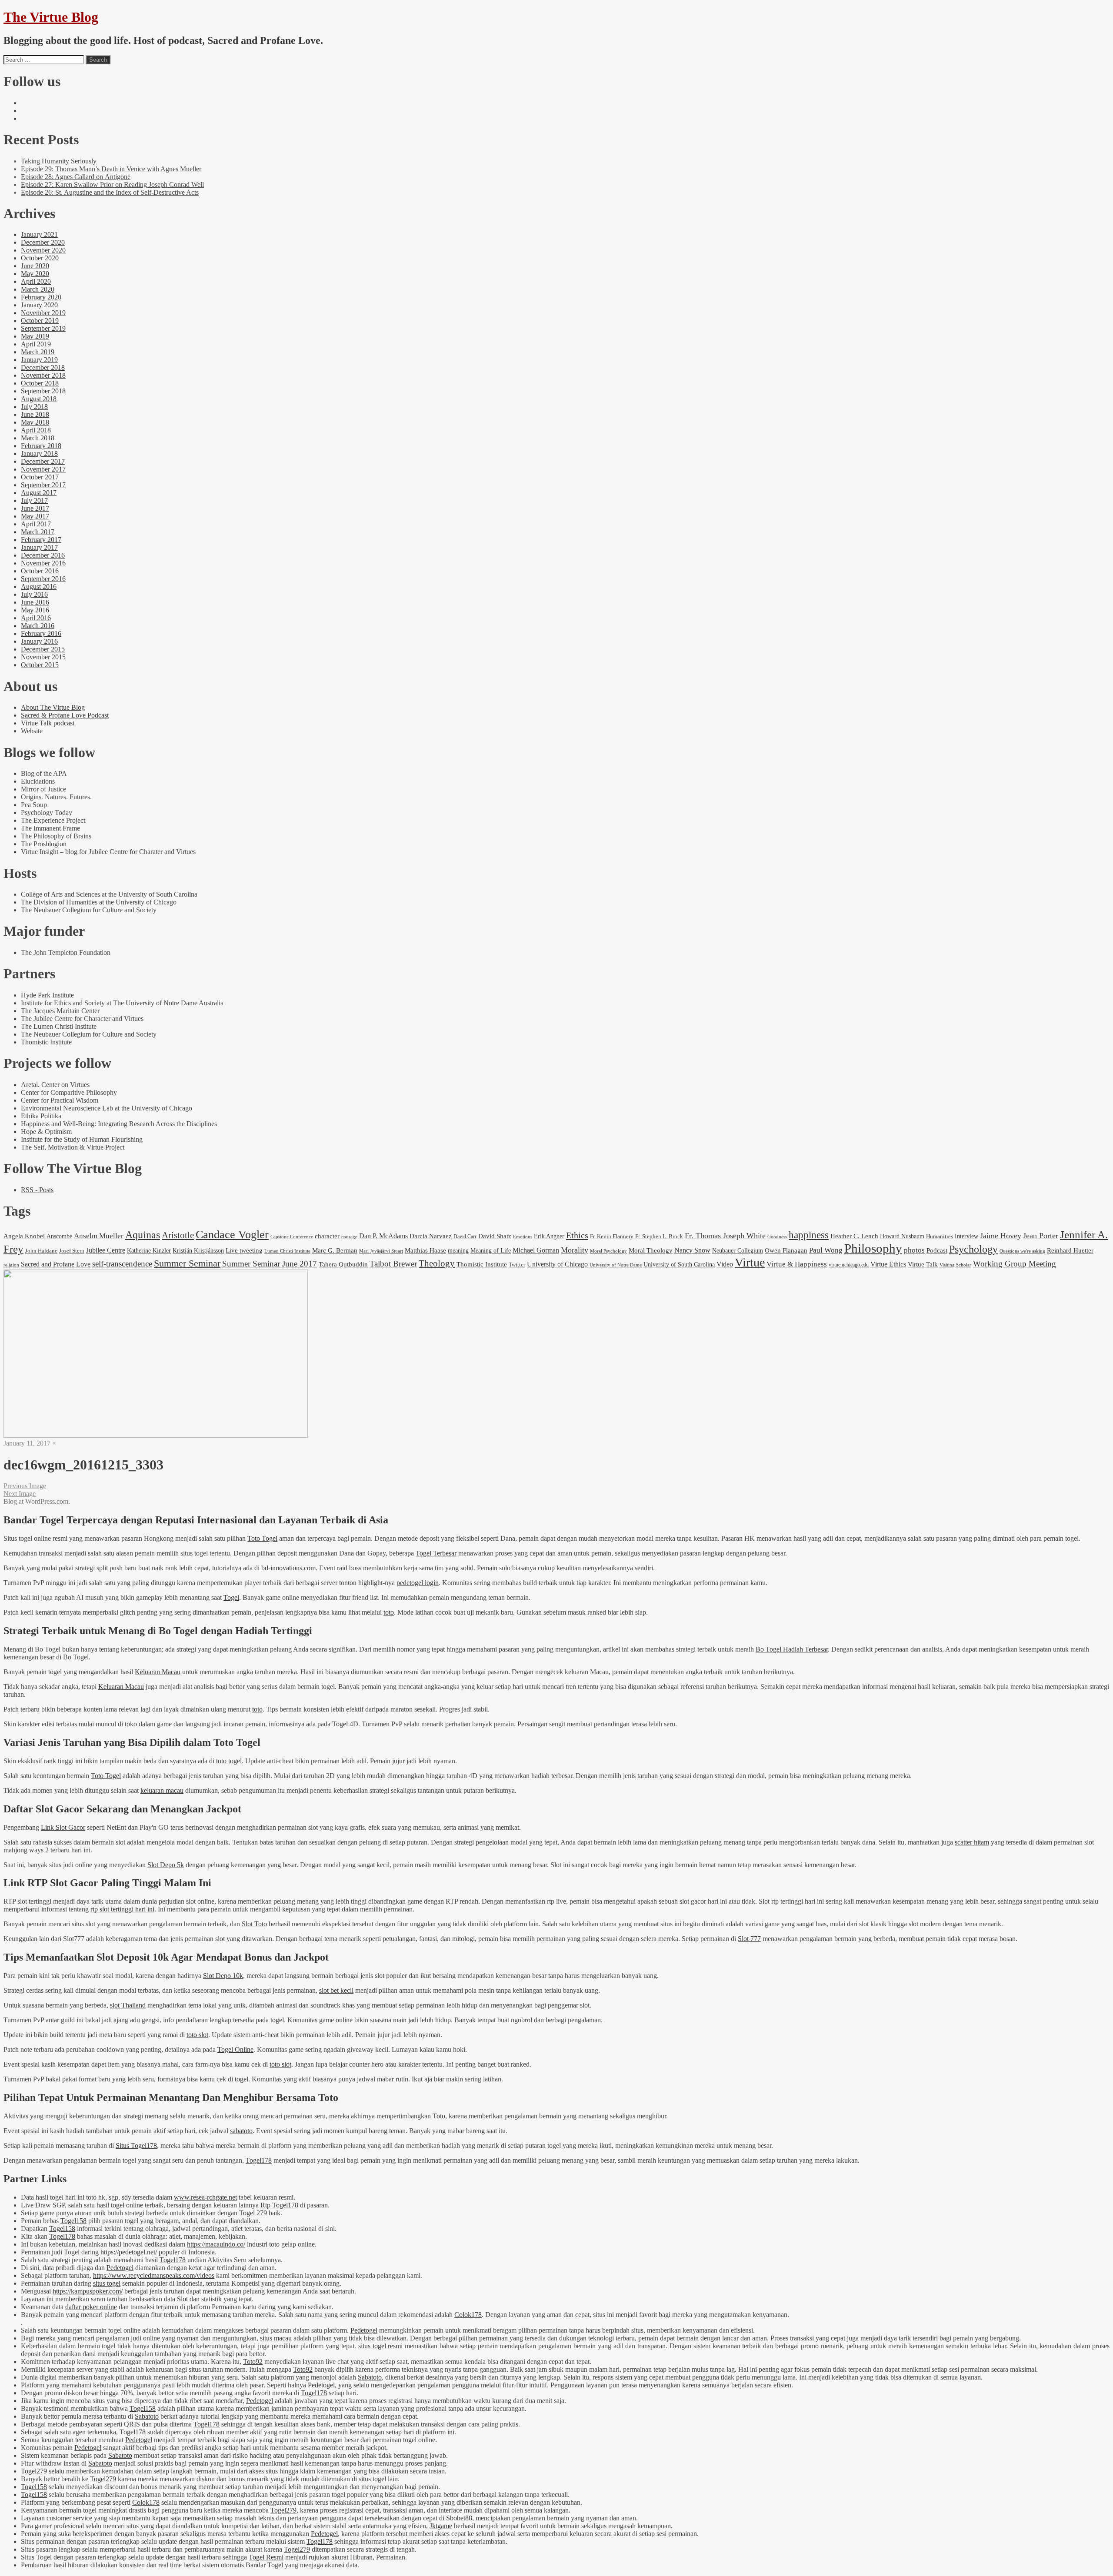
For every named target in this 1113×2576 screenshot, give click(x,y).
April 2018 (36, 430)
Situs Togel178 (136, 2146)
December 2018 (43, 367)
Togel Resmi (266, 2557)
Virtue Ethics (888, 1264)
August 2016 (39, 587)
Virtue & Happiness (797, 1264)
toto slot (197, 2035)
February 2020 (41, 297)
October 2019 (40, 321)
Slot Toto (254, 1924)
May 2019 (35, 336)
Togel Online (235, 2049)
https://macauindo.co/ (216, 2244)
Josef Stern (72, 1251)
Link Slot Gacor (63, 1827)
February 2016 (41, 633)
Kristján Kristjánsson (198, 1250)
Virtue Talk (923, 1264)
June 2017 (35, 508)
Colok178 (468, 2315)
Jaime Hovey (1001, 1236)
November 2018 (43, 375)
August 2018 (39, 399)
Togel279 (34, 2471)
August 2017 (39, 493)
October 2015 (40, 665)
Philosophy (873, 1248)
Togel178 (259, 2160)
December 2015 (43, 649)
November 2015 (43, 657)
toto (389, 1612)
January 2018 (39, 454)
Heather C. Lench (854, 1236)
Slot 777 (749, 1939)
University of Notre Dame (616, 1265)
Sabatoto (370, 2377)
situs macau (276, 2338)
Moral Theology (651, 1250)
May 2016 (35, 610)
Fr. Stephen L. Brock (659, 1236)
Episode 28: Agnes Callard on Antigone (76, 177)
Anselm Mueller (99, 1236)
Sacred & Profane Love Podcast (65, 715)
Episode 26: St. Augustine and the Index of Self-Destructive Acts (110, 192)
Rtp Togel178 (279, 2205)
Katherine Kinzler (149, 1251)
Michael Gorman (536, 1250)
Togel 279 (253, 2213)
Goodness (777, 1237)
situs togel (107, 2283)
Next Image (20, 1494)
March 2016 (38, 626)
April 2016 (36, 618)
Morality (575, 1250)
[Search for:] (44, 59)
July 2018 (34, 407)
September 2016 (43, 579)
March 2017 (38, 532)
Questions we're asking (1022, 1251)
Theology (437, 1263)
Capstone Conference (292, 1236)
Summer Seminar (187, 1263)
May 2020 (35, 274)
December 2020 (43, 242)
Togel (231, 1597)
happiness (809, 1235)
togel (277, 2020)
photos (914, 1250)
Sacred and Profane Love (56, 1264)
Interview (966, 1236)
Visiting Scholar (955, 1265)
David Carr (465, 1236)
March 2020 (38, 289)
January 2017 (39, 547)
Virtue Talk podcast (48, 723)
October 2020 (40, 258)
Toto (439, 2116)
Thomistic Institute (482, 1264)
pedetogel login (418, 1583)
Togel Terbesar (436, 1553)
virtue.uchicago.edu (849, 1265)
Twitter (517, 1265)
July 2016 (34, 594)
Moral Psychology (608, 1251)
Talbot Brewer (393, 1264)
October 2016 (40, 571)
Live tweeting (244, 1250)
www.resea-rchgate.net (205, 2197)
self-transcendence (122, 1264)
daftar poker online (91, 2307)
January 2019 (39, 360)
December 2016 (43, 555)
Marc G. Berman (335, 1250)
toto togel (229, 1761)
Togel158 (73, 2221)
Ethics (577, 1235)
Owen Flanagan (786, 1250)
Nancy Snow (692, 1250)
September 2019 (43, 328)
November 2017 (43, 469)
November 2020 (43, 250)
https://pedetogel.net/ (129, 2252)
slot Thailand (128, 2005)
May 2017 (35, 516)
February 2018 (41, 446)
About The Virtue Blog (53, 707)
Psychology (973, 1249)
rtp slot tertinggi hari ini (122, 1909)
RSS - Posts (37, 1190)
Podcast (937, 1250)
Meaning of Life (491, 1250)
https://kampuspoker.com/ (88, 2291)
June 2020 (35, 266)
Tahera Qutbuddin (343, 1264)
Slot (182, 2299)
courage (349, 1236)
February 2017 (41, 540)
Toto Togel (262, 1538)
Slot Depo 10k (223, 1976)
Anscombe (59, 1236)
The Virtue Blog (51, 17)
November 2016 (43, 563)
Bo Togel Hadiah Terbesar (792, 1649)
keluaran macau (162, 1790)
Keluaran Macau (158, 1672)
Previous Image (25, 1486)
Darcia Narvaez (431, 1236)
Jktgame (441, 2526)
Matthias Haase (425, 1250)
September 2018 (43, 391)
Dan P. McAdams (383, 1236)
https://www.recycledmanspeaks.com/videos (154, 2275)
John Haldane (41, 1251)
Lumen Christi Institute (287, 1251)
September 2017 (43, 485)
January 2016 (39, 641)
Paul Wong (826, 1250)
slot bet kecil (336, 1990)
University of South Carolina (679, 1264)
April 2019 (36, 344)
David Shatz (495, 1236)
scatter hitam (972, 1842)
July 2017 (34, 500)
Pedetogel (120, 2268)
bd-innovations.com (288, 1568)
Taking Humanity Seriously (59, 161)
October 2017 (40, 477)
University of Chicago (557, 1264)
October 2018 (40, 383)
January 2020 (39, 305)
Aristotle (178, 1235)
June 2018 (35, 414)
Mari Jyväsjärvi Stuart (381, 1251)
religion (11, 1265)
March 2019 (38, 352)
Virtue (750, 1262)
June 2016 (35, 602)
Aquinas (143, 1235)
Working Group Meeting (1015, 1264)
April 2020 (36, 281)
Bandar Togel (264, 2565)
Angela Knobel (24, 1236)
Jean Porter (1041, 1236)
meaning (458, 1250)
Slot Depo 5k (166, 1865)
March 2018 (38, 438)
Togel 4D (345, 1724)
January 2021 (39, 234)
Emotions (523, 1236)
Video (725, 1264)
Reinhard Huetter (1070, 1250)
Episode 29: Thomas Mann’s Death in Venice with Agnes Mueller (111, 169)
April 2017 (36, 524)
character (327, 1236)
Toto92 (253, 2362)
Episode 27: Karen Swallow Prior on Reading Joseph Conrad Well (112, 184)
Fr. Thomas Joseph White (725, 1236)
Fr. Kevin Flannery (612, 1236)
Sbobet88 (459, 2518)
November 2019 (43, 313)
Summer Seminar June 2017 (270, 1264)
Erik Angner (549, 1236)
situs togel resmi (381, 2346)
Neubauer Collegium (738, 1250)
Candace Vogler (232, 1235)
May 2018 (35, 422)
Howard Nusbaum (902, 1236)
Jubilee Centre (106, 1250)
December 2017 (43, 461)
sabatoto (241, 2131)
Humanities (940, 1236)
